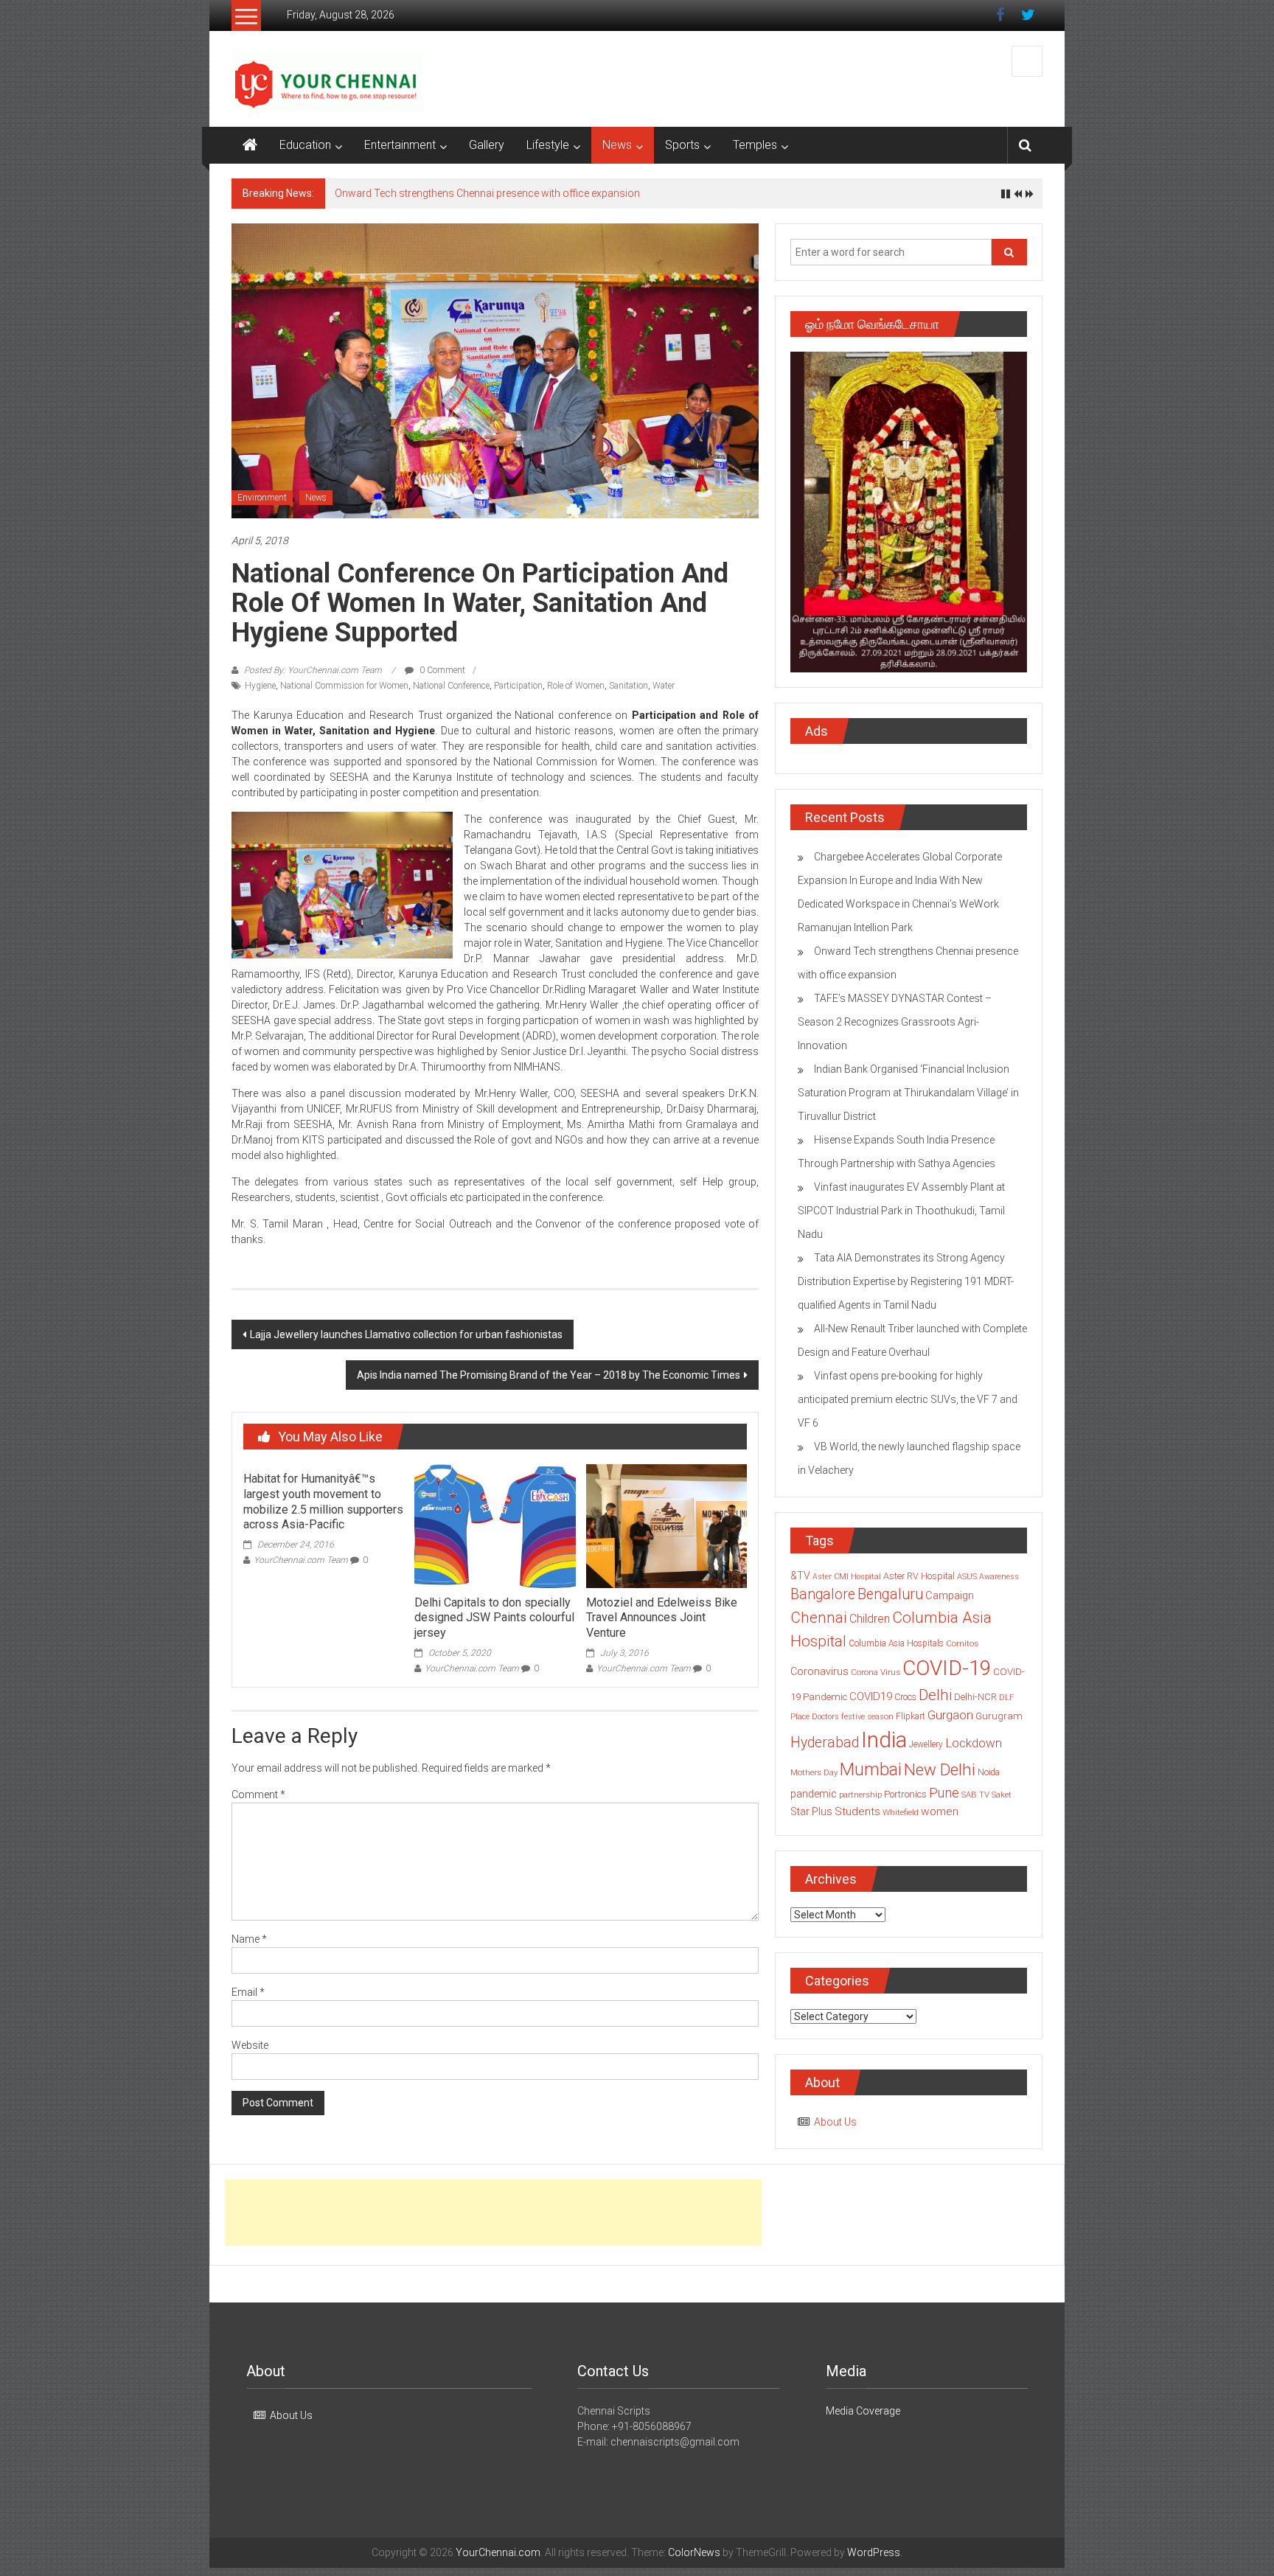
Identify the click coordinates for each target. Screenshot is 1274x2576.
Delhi (935, 1695)
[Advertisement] (493, 2213)
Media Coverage (863, 2411)
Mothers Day (814, 1772)
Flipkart (911, 1716)
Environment (262, 498)
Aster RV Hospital (919, 1576)
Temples (755, 145)
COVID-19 (947, 1668)
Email (248, 1992)
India (884, 1740)
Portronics (905, 1794)
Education (305, 145)
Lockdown (974, 1743)
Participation (518, 686)
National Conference (451, 686)
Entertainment (400, 145)
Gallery (487, 145)
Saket (1002, 1795)
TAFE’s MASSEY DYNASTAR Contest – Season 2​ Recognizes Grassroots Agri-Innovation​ (895, 1022)
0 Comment (441, 670)
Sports (682, 145)
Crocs (905, 1697)
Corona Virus (876, 1672)
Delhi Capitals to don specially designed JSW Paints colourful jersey (494, 1618)
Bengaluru (890, 1594)
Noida (989, 1772)
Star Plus (811, 1811)
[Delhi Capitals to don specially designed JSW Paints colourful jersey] (495, 1525)
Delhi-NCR (975, 1697)
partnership (860, 1795)
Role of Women (576, 686)
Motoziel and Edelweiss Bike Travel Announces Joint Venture (662, 1618)
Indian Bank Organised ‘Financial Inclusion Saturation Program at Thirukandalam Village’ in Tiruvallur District (908, 1093)
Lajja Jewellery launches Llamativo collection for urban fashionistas (406, 1334)
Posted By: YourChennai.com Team (313, 670)
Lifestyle (548, 145)
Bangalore (823, 1594)
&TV (800, 1576)
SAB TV (975, 1795)
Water (664, 686)
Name (249, 1939)
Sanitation (629, 686)
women (940, 1811)
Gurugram (999, 1716)
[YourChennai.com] (250, 145)
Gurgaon (950, 1715)
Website (250, 2045)
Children (870, 1619)
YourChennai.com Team (301, 1560)
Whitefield (901, 1812)
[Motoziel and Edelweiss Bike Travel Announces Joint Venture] (666, 1525)
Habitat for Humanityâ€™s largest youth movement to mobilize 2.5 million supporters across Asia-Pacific (323, 1501)
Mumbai (871, 1769)
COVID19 (871, 1696)
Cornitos (962, 1643)
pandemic (814, 1794)
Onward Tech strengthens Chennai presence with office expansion (487, 193)
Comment (258, 1795)
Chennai (819, 1618)
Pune (944, 1793)
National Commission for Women (344, 686)
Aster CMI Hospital (847, 1577)
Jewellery (926, 1744)
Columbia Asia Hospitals (896, 1643)
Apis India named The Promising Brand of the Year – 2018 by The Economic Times (549, 1375)
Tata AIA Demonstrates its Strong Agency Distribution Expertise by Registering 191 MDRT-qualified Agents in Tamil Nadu (906, 1281)
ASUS (967, 1577)
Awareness (999, 1577)
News (617, 145)
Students (857, 1811)
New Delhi (940, 1769)
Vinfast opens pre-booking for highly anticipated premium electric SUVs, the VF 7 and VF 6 (908, 1399)
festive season (867, 1717)
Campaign (950, 1595)
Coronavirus (819, 1671)
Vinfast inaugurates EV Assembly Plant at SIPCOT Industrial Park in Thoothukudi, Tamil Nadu (901, 1211)
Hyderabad (825, 1743)
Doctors (825, 1717)
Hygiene (260, 686)
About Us (835, 2122)
